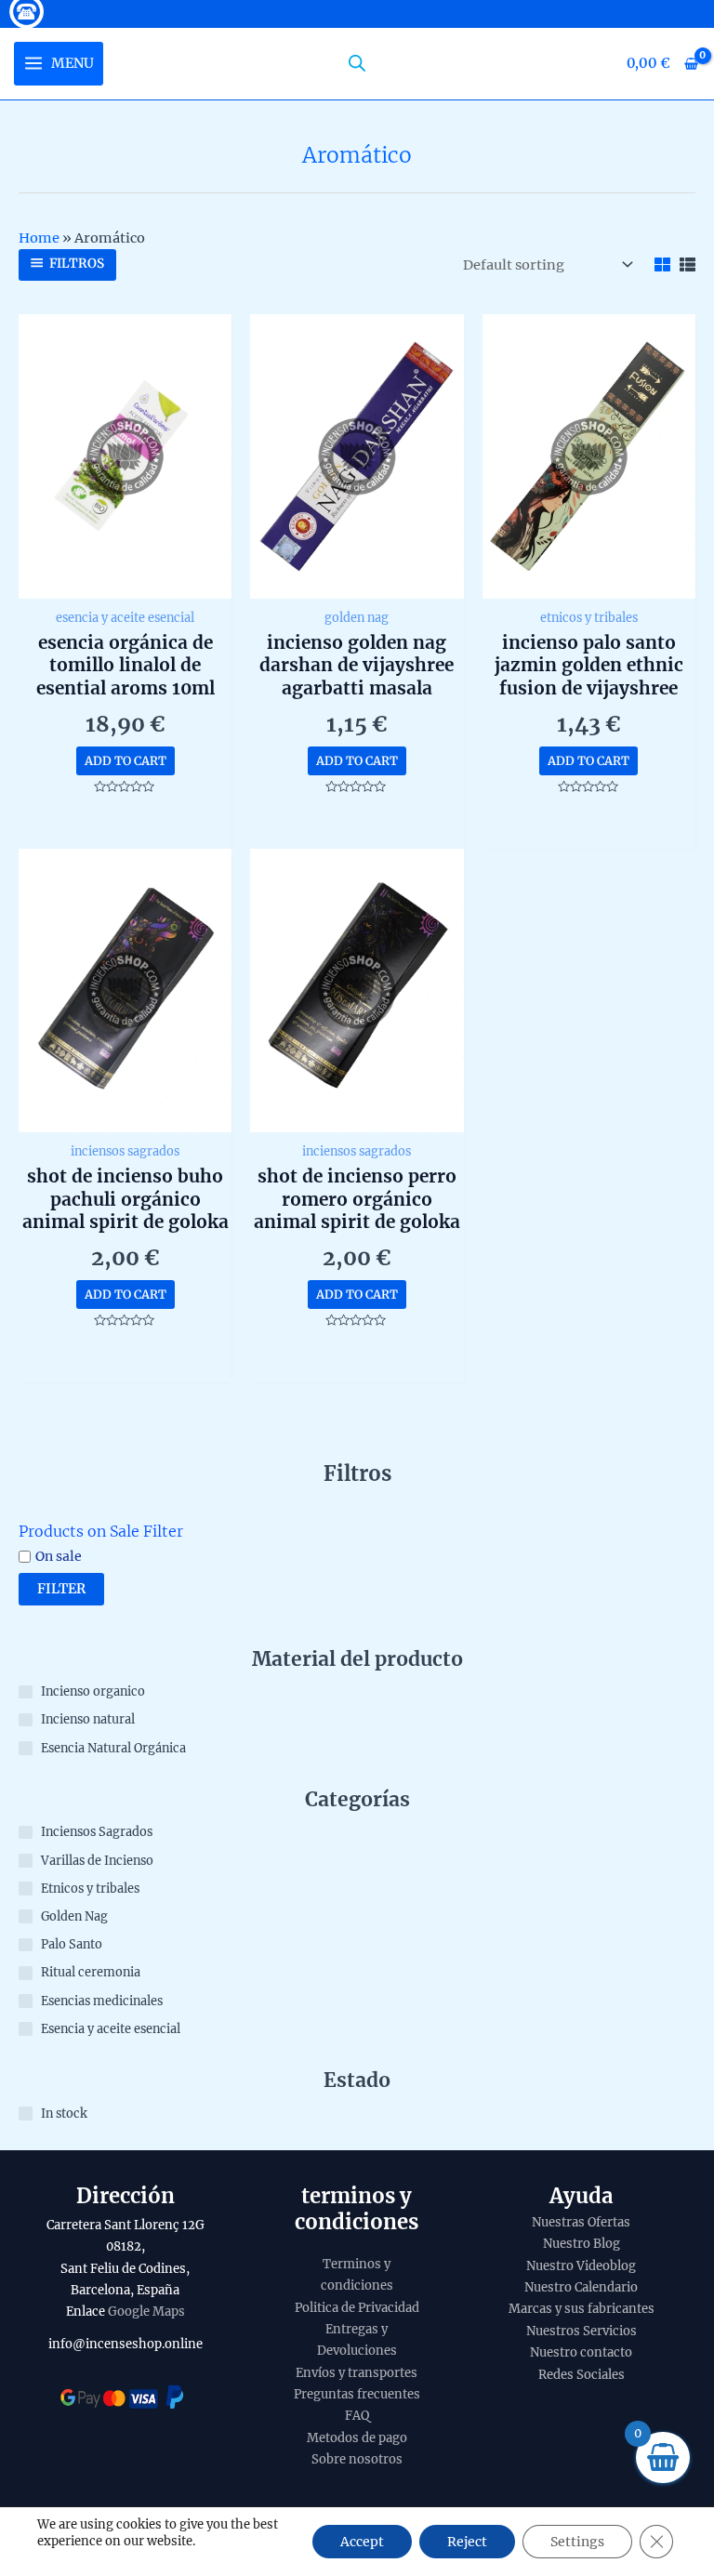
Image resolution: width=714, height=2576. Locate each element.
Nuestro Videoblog (581, 2266)
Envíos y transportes (357, 2373)
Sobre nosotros (357, 2459)
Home (39, 238)
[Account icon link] (357, 11)
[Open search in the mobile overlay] (357, 63)
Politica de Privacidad (357, 2308)
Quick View (125, 582)
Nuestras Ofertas (581, 2222)
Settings (577, 2542)
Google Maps (146, 2312)
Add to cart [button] (126, 760)
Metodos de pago (357, 2438)
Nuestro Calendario (581, 2287)
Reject (467, 2542)
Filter (61, 1589)
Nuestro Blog (582, 2244)
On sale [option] (59, 1556)
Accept (362, 2542)
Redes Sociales (582, 2375)
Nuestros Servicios (582, 2331)
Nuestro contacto (581, 2352)
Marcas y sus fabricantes (582, 2309)
